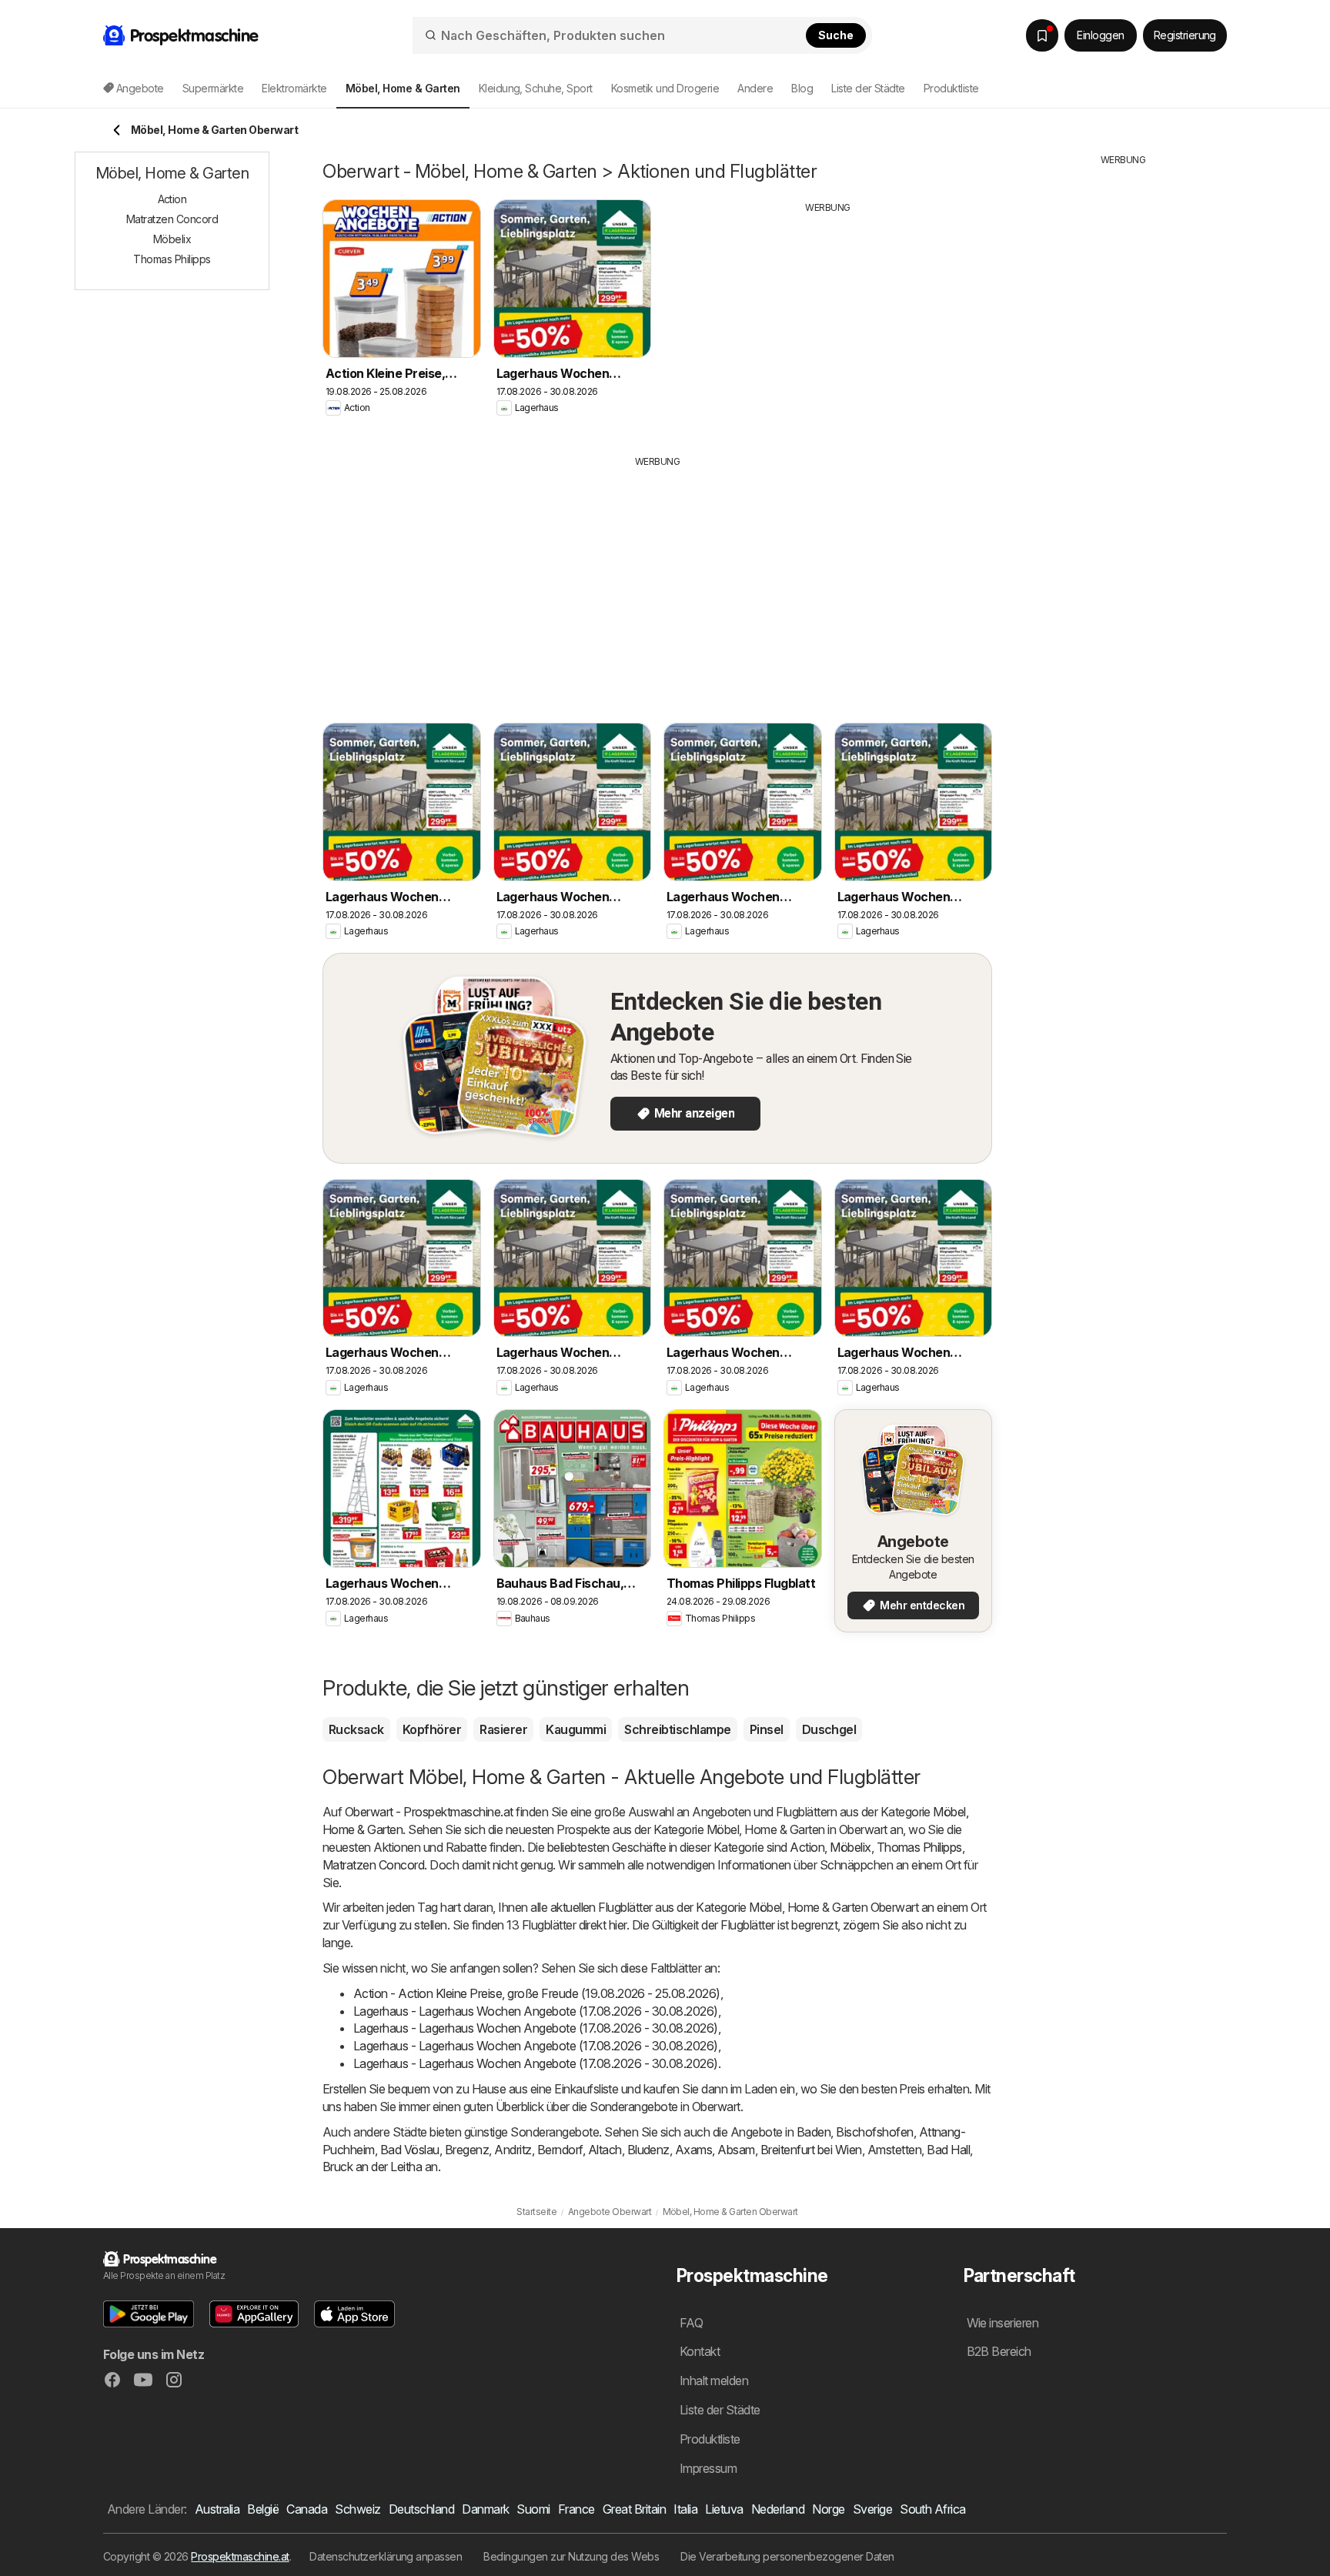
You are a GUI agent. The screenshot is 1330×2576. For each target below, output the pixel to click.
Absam (736, 2150)
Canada (307, 2509)
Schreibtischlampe (677, 1729)
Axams (693, 2150)
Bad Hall (948, 2150)
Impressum (708, 2468)
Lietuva (724, 2509)
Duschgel (829, 1729)
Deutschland (421, 2509)
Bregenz (467, 2150)
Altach (605, 2150)
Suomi (533, 2509)
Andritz (513, 2150)
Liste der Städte (868, 88)
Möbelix (850, 1847)
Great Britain (634, 2509)
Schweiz (358, 2509)
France (576, 2509)
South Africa (933, 2509)
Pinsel (767, 1729)
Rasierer (503, 1729)
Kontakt (700, 2351)
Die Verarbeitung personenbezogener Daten (787, 2556)
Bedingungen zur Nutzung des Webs (571, 2556)
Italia (685, 2509)
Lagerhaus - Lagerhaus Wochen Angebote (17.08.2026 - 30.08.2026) (536, 2011)
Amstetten (894, 2150)
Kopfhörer (432, 1729)
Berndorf (560, 2150)
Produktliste (951, 88)
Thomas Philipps (919, 1847)
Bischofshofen (874, 2132)
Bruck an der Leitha (372, 2167)
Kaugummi (576, 1729)
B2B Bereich (999, 2351)
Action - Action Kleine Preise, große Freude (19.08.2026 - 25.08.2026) (537, 1993)
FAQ (691, 2323)
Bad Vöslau (410, 2150)
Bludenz (648, 2150)
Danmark (485, 2509)
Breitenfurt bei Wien (811, 2150)
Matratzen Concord (373, 1865)
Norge (828, 2509)
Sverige (872, 2509)
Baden (814, 2132)
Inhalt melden (714, 2381)
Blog (802, 88)
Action (807, 1847)
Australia (217, 2509)
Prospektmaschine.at (240, 2556)
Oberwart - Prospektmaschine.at (429, 1812)
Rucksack (356, 1729)
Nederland (778, 2509)
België (263, 2509)
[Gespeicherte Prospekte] (1042, 35)
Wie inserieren (1003, 2323)
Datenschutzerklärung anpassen (386, 2556)
